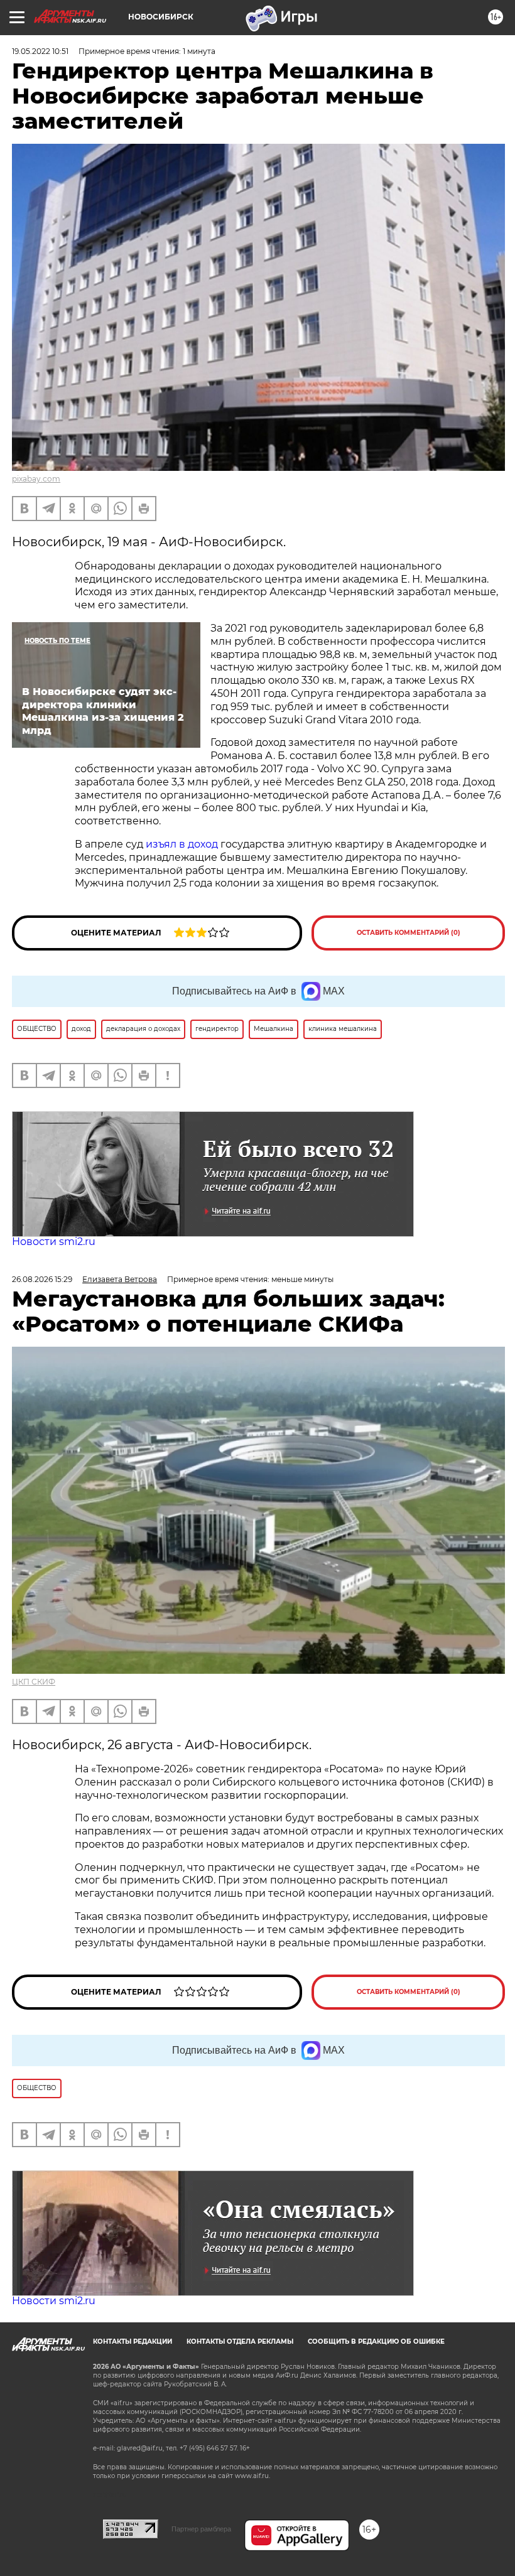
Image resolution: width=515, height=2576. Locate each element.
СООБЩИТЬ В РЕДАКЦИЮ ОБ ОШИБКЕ (376, 2342)
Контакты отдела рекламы (240, 2342)
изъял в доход (183, 844)
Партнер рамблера (201, 2529)
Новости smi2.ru (54, 1242)
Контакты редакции (133, 2342)
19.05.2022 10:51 (40, 51)
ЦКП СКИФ (34, 1682)
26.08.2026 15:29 (42, 1279)
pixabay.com (36, 479)
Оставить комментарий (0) (409, 933)
